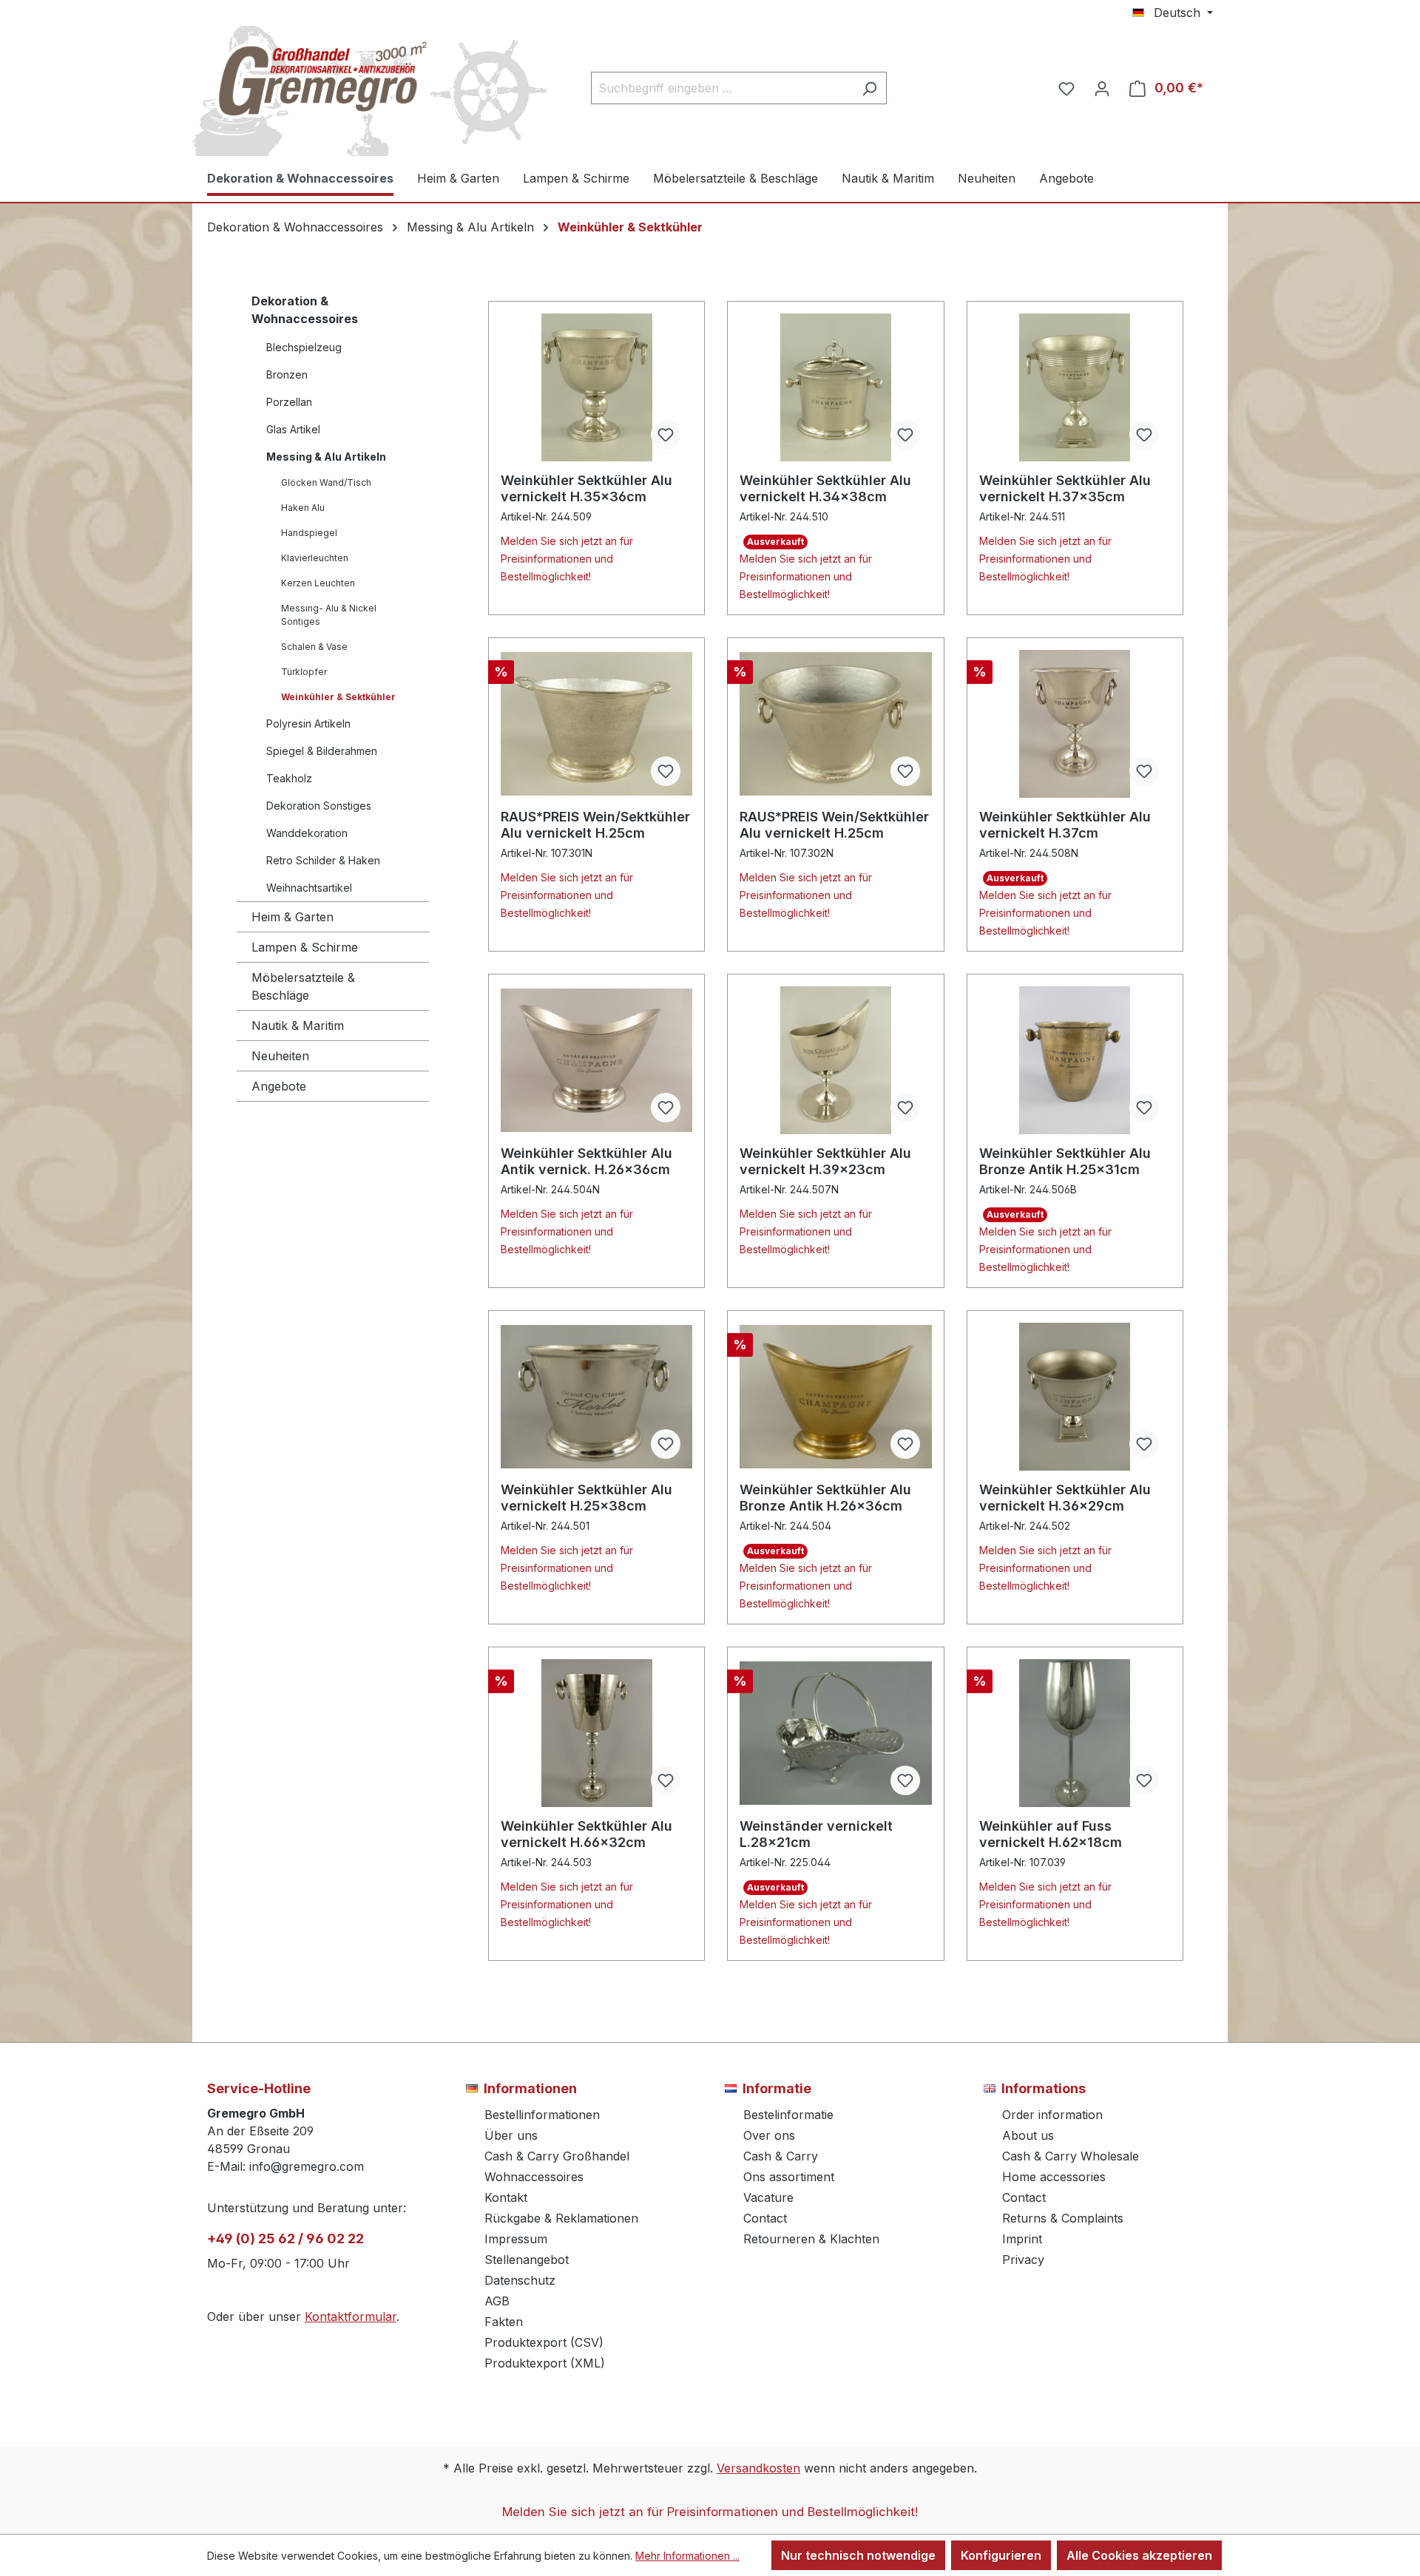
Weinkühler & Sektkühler (338, 697)
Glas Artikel (293, 429)
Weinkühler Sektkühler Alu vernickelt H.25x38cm (586, 1498)
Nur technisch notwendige (858, 2555)
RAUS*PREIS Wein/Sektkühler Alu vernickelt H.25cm (595, 825)
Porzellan (289, 402)
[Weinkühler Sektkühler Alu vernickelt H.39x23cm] (835, 1060)
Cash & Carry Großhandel (557, 2156)
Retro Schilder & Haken (323, 860)
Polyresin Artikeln (308, 723)
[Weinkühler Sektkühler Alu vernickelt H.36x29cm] (1075, 1397)
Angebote (279, 1086)
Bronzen (287, 374)
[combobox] (722, 88)
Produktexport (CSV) (544, 2342)
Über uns (511, 2135)
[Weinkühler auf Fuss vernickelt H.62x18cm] (1075, 1733)
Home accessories (1054, 2177)
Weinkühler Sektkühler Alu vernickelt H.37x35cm (1065, 488)
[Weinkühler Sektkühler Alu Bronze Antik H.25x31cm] (1075, 1060)
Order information (1052, 2115)
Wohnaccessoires (534, 2177)
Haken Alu (303, 508)
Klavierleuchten (315, 558)
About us (1028, 2135)
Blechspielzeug (304, 347)
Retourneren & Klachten (811, 2239)
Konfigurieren (1001, 2555)
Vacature (768, 2197)
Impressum (516, 2239)
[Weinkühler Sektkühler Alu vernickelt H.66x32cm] (596, 1733)
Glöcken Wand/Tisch (326, 482)
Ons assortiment (789, 2177)
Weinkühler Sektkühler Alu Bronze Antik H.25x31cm (1065, 1161)
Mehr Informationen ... (687, 2556)
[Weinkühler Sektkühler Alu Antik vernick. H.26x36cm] (596, 1060)
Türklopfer (304, 672)
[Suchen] (869, 88)
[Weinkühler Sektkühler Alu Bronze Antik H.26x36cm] (835, 1397)
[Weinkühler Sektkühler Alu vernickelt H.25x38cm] (596, 1397)
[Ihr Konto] (1102, 88)
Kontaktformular (351, 2316)
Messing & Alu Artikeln (326, 457)
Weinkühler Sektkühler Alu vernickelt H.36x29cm (1065, 1498)
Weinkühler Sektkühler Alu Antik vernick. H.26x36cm (586, 1161)
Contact (765, 2218)
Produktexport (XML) (545, 2363)
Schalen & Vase (314, 647)
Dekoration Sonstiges (319, 806)
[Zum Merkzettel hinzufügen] (666, 435)
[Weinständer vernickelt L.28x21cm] (835, 1733)
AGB (497, 2301)
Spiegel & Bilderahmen (322, 751)
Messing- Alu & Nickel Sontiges (329, 615)
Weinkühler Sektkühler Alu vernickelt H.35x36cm (586, 488)
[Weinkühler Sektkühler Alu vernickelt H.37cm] (1075, 724)
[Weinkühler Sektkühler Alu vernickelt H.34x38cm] (835, 387)
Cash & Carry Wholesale (1071, 2156)
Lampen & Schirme (305, 947)
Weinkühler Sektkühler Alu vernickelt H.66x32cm (586, 1834)
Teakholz (289, 778)
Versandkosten (758, 2468)
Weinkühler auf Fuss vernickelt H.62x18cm (1051, 1834)
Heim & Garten (293, 917)
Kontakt (506, 2197)
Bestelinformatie (788, 2115)
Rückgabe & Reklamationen (561, 2218)
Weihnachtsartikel (309, 888)
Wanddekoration (307, 833)
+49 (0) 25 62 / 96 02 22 (285, 2238)
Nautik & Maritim (298, 1026)
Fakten (504, 2322)
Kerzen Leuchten (318, 583)
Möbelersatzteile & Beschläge (303, 986)
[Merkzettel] (1066, 88)
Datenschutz (520, 2280)
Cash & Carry (781, 2156)
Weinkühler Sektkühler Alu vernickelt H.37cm (1065, 825)
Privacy (1023, 2260)
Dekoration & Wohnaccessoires (305, 310)
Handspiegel (309, 533)
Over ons (769, 2135)
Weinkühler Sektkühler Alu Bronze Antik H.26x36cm (825, 1498)
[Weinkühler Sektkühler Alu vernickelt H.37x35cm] (1075, 387)
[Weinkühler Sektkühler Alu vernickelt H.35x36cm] (596, 387)
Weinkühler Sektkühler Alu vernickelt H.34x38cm (825, 488)
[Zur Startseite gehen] (318, 85)
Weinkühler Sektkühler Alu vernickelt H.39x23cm (825, 1161)
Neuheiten (280, 1056)
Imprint (1022, 2239)
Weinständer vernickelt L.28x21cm (816, 1834)
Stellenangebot (527, 2260)
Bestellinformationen (542, 2115)
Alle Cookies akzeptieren (1139, 2555)
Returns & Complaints (1063, 2218)
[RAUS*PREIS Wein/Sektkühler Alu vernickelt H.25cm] (596, 724)
